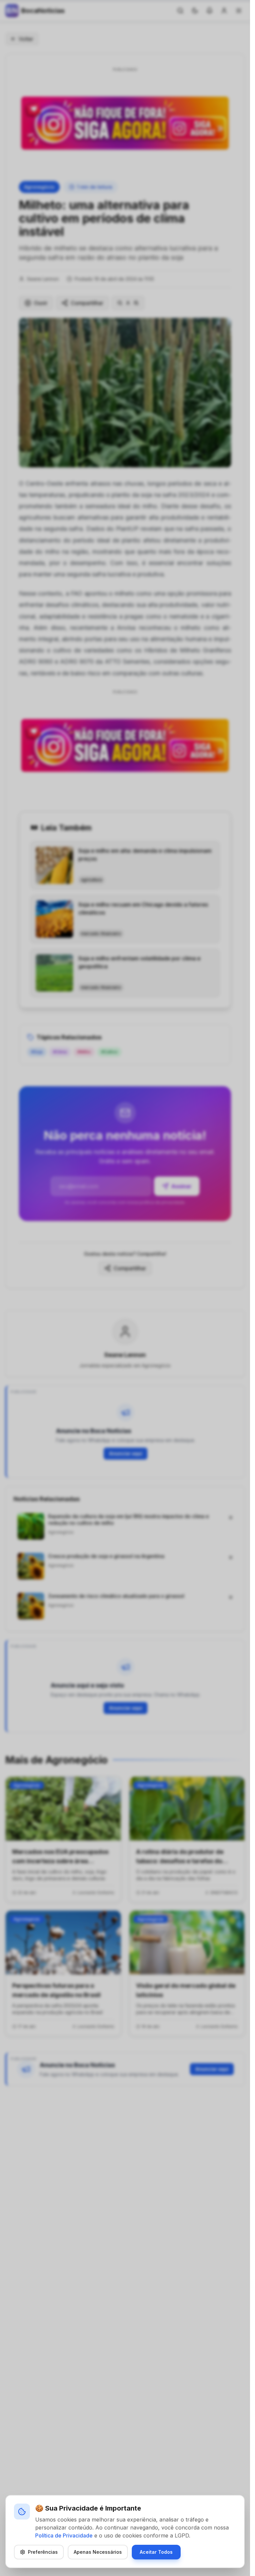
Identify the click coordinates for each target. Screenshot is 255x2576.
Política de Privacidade (64, 2535)
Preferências (43, 2552)
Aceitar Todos (156, 2552)
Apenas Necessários (98, 2552)
